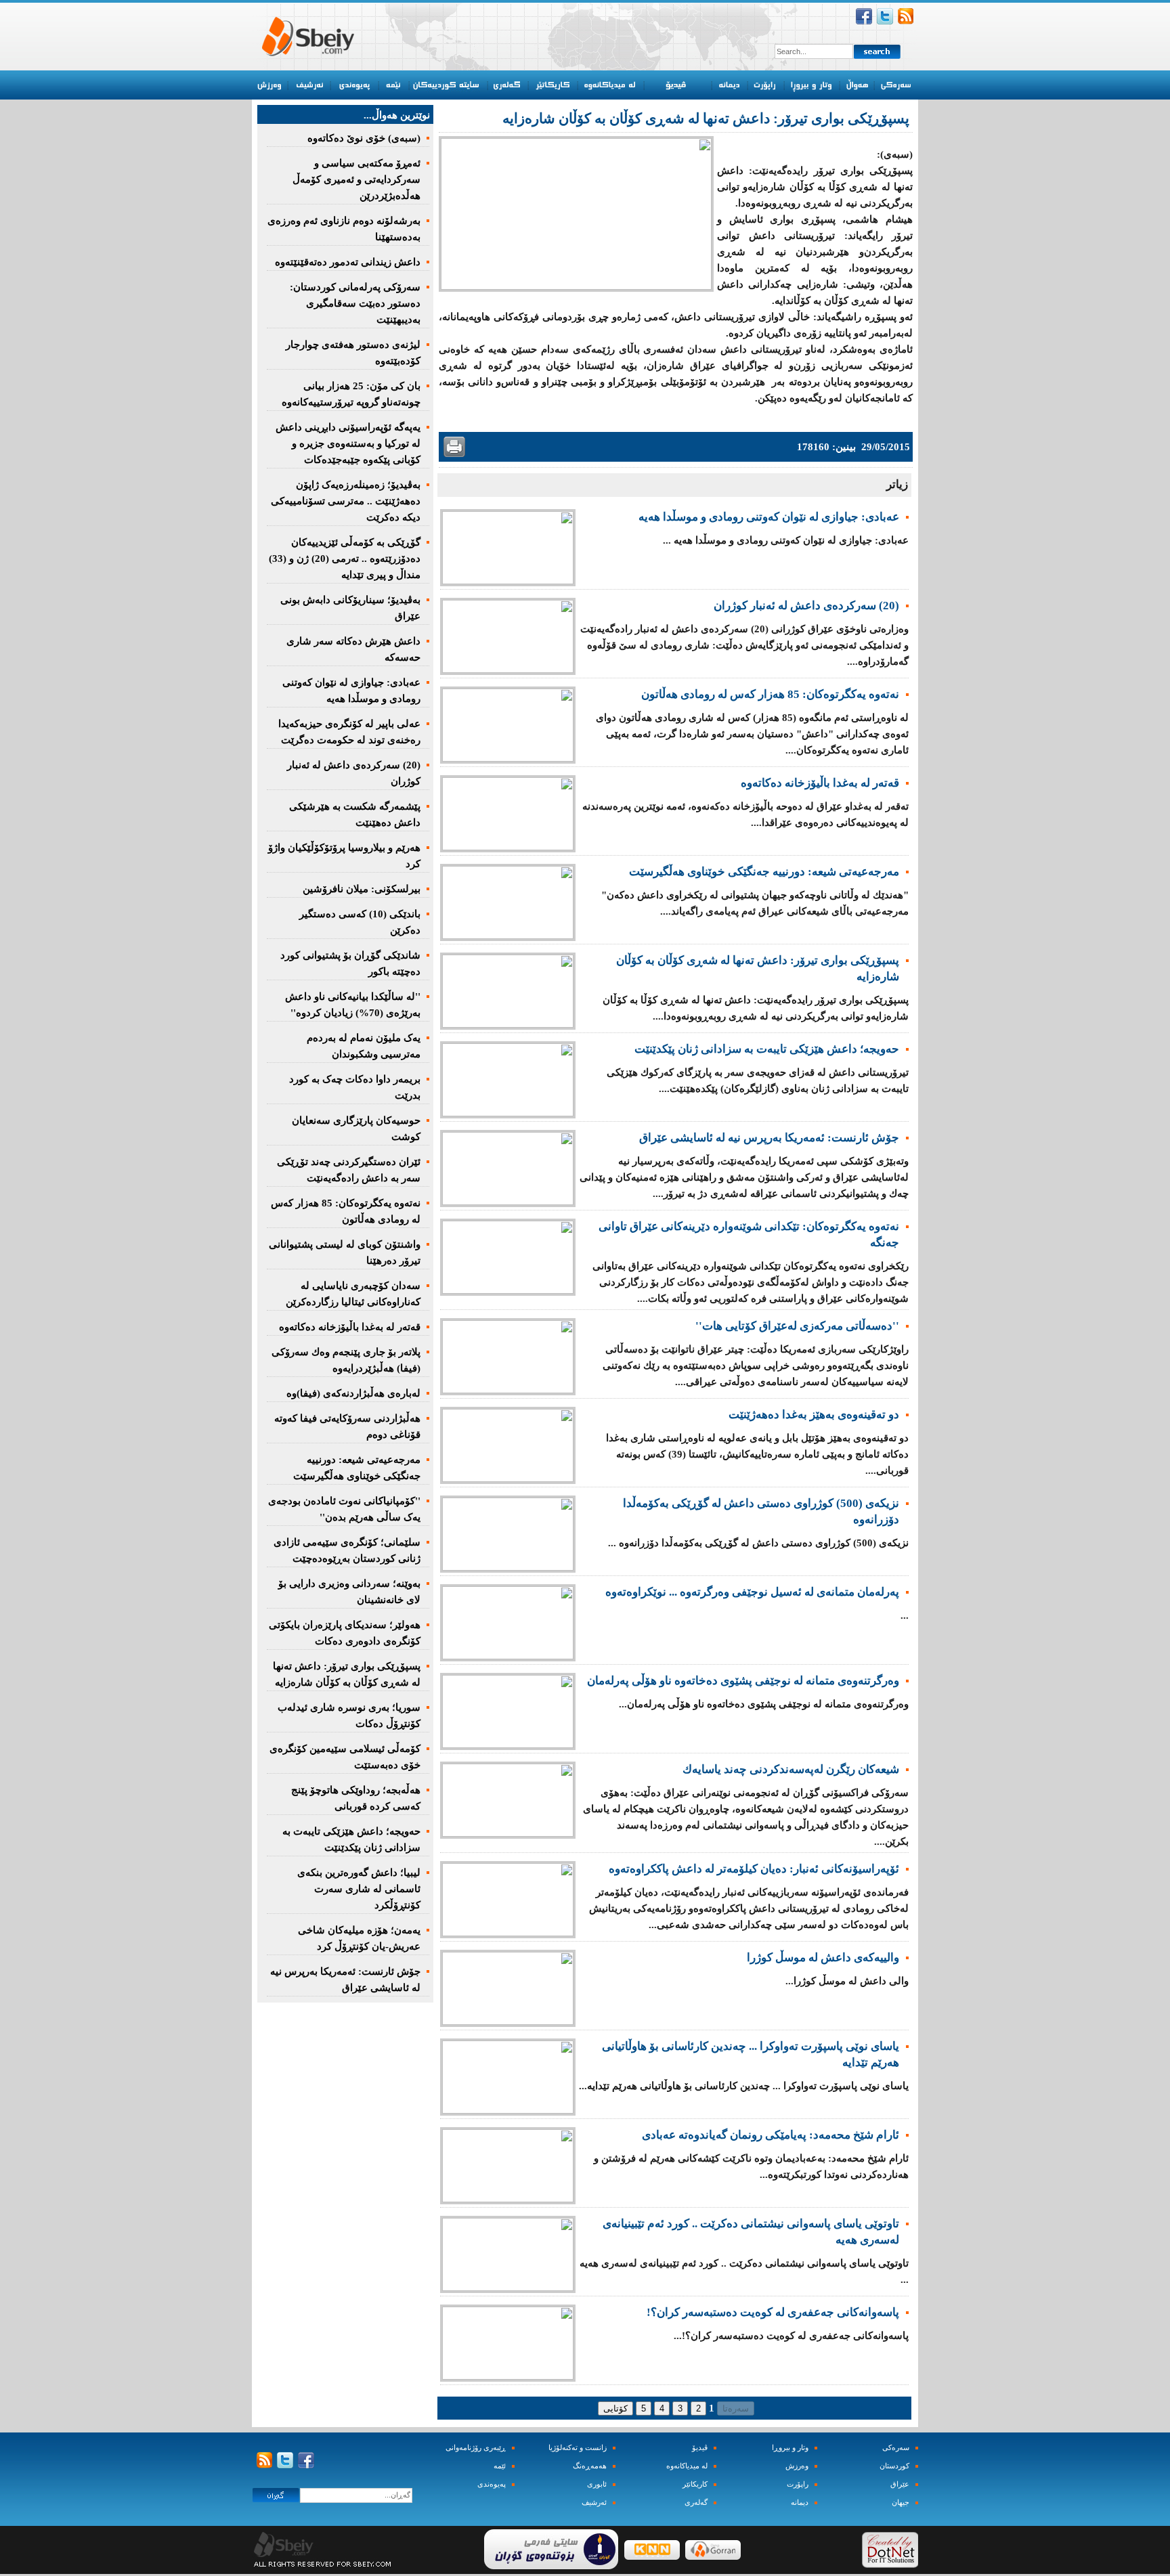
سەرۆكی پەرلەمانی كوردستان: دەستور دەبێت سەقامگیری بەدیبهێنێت (355, 303)
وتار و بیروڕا (790, 2448)
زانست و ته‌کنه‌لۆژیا (578, 2448)
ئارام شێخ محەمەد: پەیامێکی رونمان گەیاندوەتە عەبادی (771, 2135)
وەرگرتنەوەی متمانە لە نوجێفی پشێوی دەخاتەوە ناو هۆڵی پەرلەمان (743, 1681)
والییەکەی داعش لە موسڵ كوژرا (823, 1958)
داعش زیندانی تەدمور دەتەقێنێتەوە (348, 262)
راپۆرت (798, 2484)
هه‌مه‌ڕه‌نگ (590, 2466)
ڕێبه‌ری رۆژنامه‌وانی (476, 2448)
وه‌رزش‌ (797, 2466)
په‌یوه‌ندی (492, 2484)
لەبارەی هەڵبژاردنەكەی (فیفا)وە (353, 1393)
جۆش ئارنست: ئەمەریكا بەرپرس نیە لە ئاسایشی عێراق (769, 1138)
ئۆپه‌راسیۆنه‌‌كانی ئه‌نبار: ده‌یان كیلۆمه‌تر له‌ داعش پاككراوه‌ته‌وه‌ (754, 1869)
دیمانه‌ (800, 2503)
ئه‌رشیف (594, 2503)
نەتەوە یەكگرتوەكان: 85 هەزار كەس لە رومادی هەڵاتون (770, 694)
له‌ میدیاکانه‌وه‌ (687, 2466)
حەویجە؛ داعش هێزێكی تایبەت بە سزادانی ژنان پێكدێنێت (767, 1049)
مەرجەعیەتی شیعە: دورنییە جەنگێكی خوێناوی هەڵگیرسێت (764, 872)
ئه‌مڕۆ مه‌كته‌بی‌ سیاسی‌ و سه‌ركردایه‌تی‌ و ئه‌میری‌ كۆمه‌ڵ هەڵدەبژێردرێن (356, 179)
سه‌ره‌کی (896, 2448)
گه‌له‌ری (696, 2503)
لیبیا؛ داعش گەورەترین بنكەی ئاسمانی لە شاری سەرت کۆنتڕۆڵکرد (359, 1889)
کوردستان (894, 2466)
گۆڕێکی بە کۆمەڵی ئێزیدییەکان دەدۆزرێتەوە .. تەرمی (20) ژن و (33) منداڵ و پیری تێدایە (345, 559)
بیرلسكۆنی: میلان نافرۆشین (362, 889)
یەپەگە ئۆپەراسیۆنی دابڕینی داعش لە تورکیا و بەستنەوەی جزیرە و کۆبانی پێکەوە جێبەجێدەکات (348, 443)
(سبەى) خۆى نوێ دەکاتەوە (364, 138)
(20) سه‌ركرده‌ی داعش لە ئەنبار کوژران (806, 606)
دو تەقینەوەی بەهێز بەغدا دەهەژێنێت (814, 1415)
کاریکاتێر (695, 2484)
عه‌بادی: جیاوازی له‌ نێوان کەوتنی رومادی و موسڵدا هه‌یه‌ (769, 517)
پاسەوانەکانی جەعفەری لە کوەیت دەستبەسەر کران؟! (773, 2312)
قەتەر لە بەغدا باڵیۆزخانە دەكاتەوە (820, 783)
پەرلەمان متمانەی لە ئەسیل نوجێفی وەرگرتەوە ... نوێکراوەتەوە (752, 1592)
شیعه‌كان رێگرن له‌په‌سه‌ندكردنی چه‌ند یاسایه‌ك (791, 1769)
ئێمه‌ (500, 2466)
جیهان (901, 2503)
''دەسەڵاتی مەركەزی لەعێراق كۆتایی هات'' (797, 1326)
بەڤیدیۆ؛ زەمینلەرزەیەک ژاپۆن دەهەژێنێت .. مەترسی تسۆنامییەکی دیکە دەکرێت (346, 501)
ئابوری (597, 2484)
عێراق (900, 2484)
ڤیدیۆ (700, 2448)
